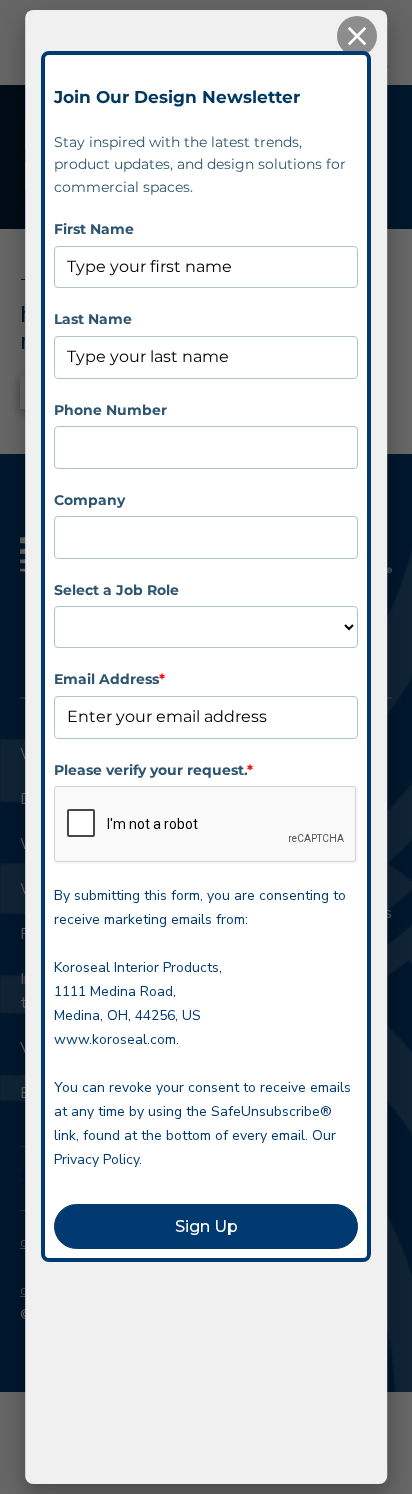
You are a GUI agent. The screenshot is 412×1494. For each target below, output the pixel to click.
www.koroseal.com (115, 1039)
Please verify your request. (153, 770)
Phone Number (110, 410)
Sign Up (206, 1226)
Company (89, 500)
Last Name (93, 319)
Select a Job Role (116, 590)
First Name (94, 229)
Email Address (109, 679)
